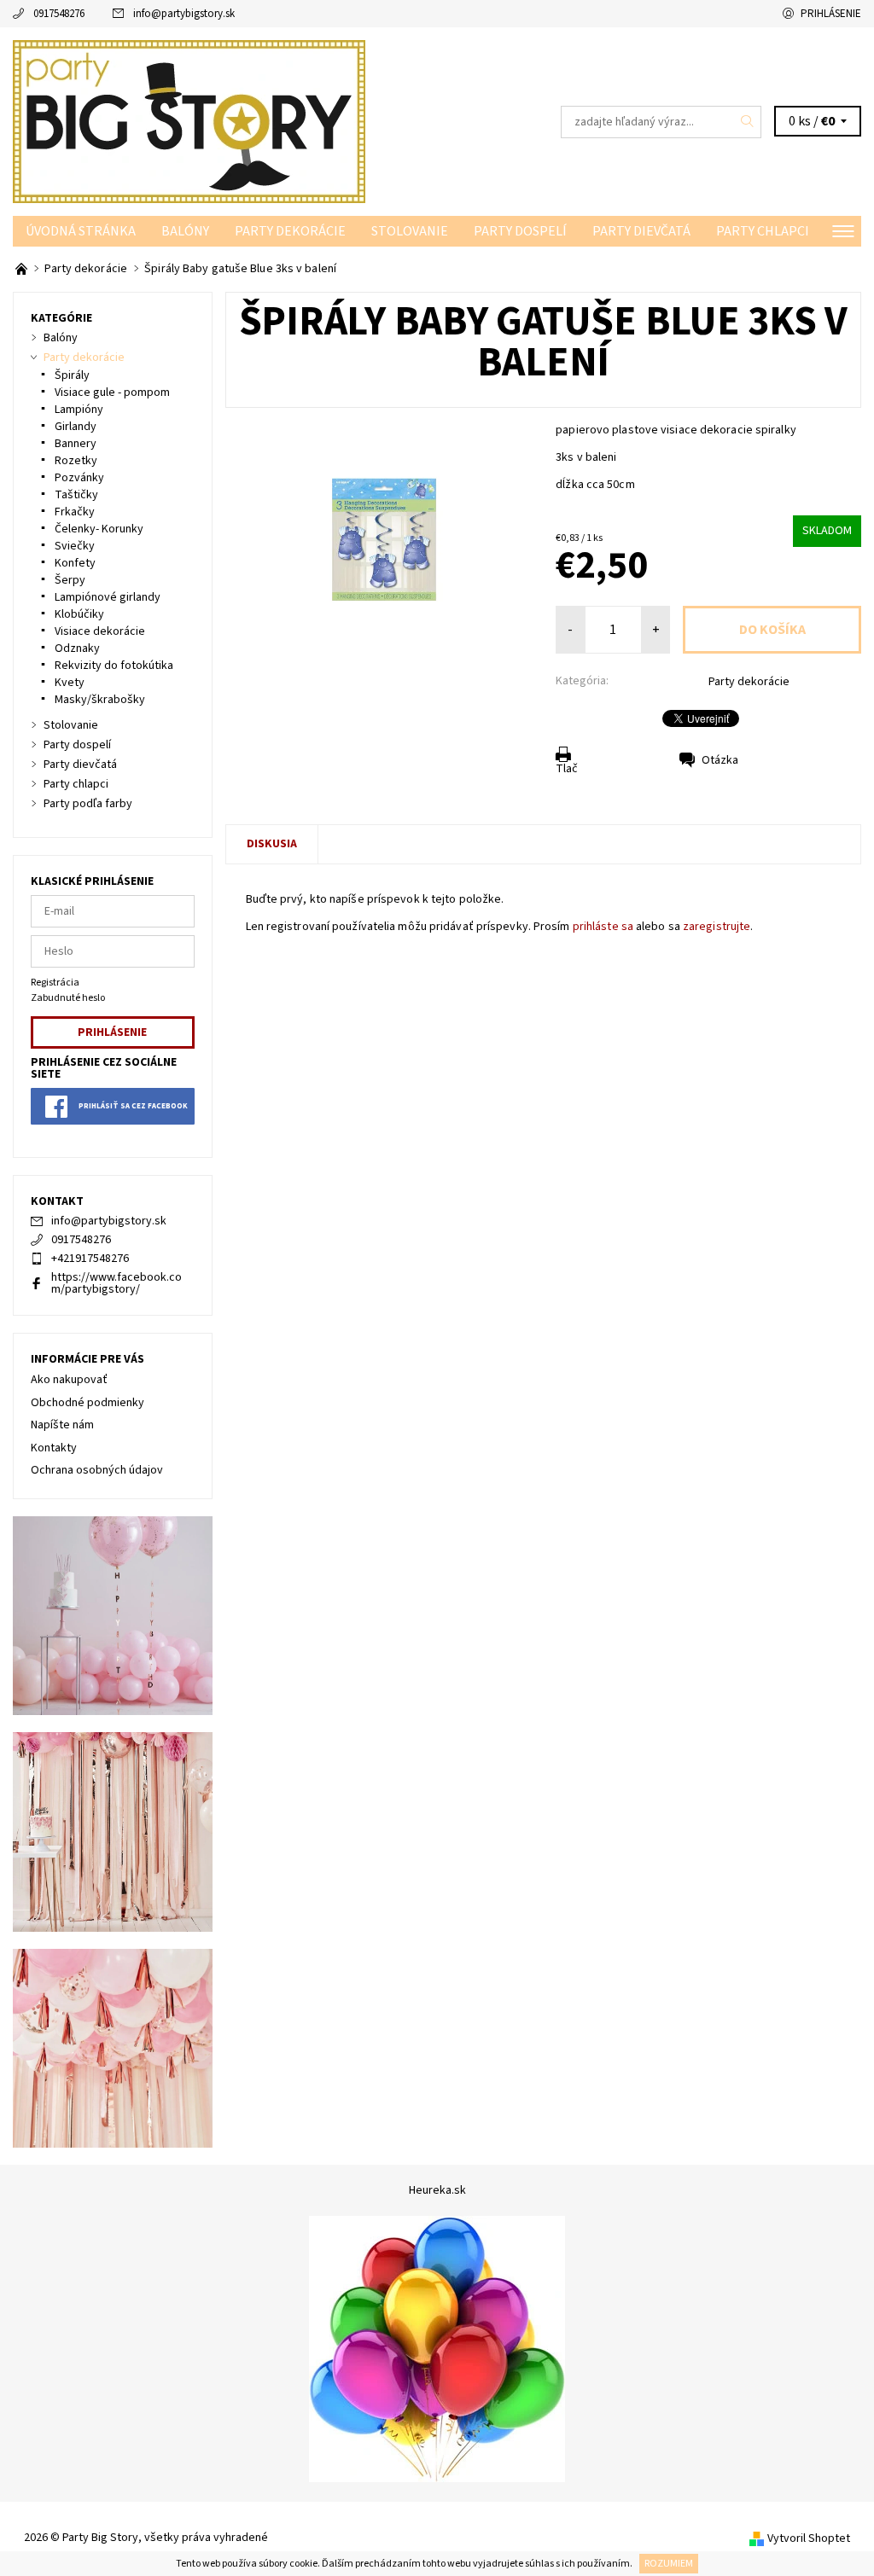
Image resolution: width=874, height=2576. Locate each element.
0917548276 (59, 14)
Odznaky (77, 648)
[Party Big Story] (225, 122)
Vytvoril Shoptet (809, 2538)
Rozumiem (669, 2564)
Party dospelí (520, 231)
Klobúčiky (79, 614)
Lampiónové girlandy (108, 597)
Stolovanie (410, 231)
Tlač (567, 769)
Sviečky (75, 546)
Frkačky (75, 512)
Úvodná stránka (81, 231)
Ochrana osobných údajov (97, 1470)
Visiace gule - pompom (112, 393)
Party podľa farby (88, 804)
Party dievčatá (641, 231)
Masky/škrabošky (100, 700)
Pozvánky (79, 478)
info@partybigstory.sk (184, 14)
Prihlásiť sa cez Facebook (133, 1106)
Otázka (720, 760)
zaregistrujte (717, 927)
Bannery (76, 444)
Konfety (75, 563)
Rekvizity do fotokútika (114, 666)
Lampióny (79, 410)
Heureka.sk (437, 2190)
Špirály (72, 375)
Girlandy (76, 427)
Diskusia (272, 844)
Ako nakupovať (69, 1380)
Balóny (185, 231)
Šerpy (70, 580)
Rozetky (76, 461)
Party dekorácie (290, 231)
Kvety (70, 683)
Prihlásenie (831, 14)
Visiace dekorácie (100, 631)
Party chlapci (763, 231)
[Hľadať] (748, 122)
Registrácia (55, 983)
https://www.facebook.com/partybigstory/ (117, 1283)
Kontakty (54, 1448)
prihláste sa (603, 927)
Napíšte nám (62, 1425)
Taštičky (76, 495)
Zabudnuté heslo (68, 998)
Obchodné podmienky (87, 1403)
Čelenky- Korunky (99, 529)
